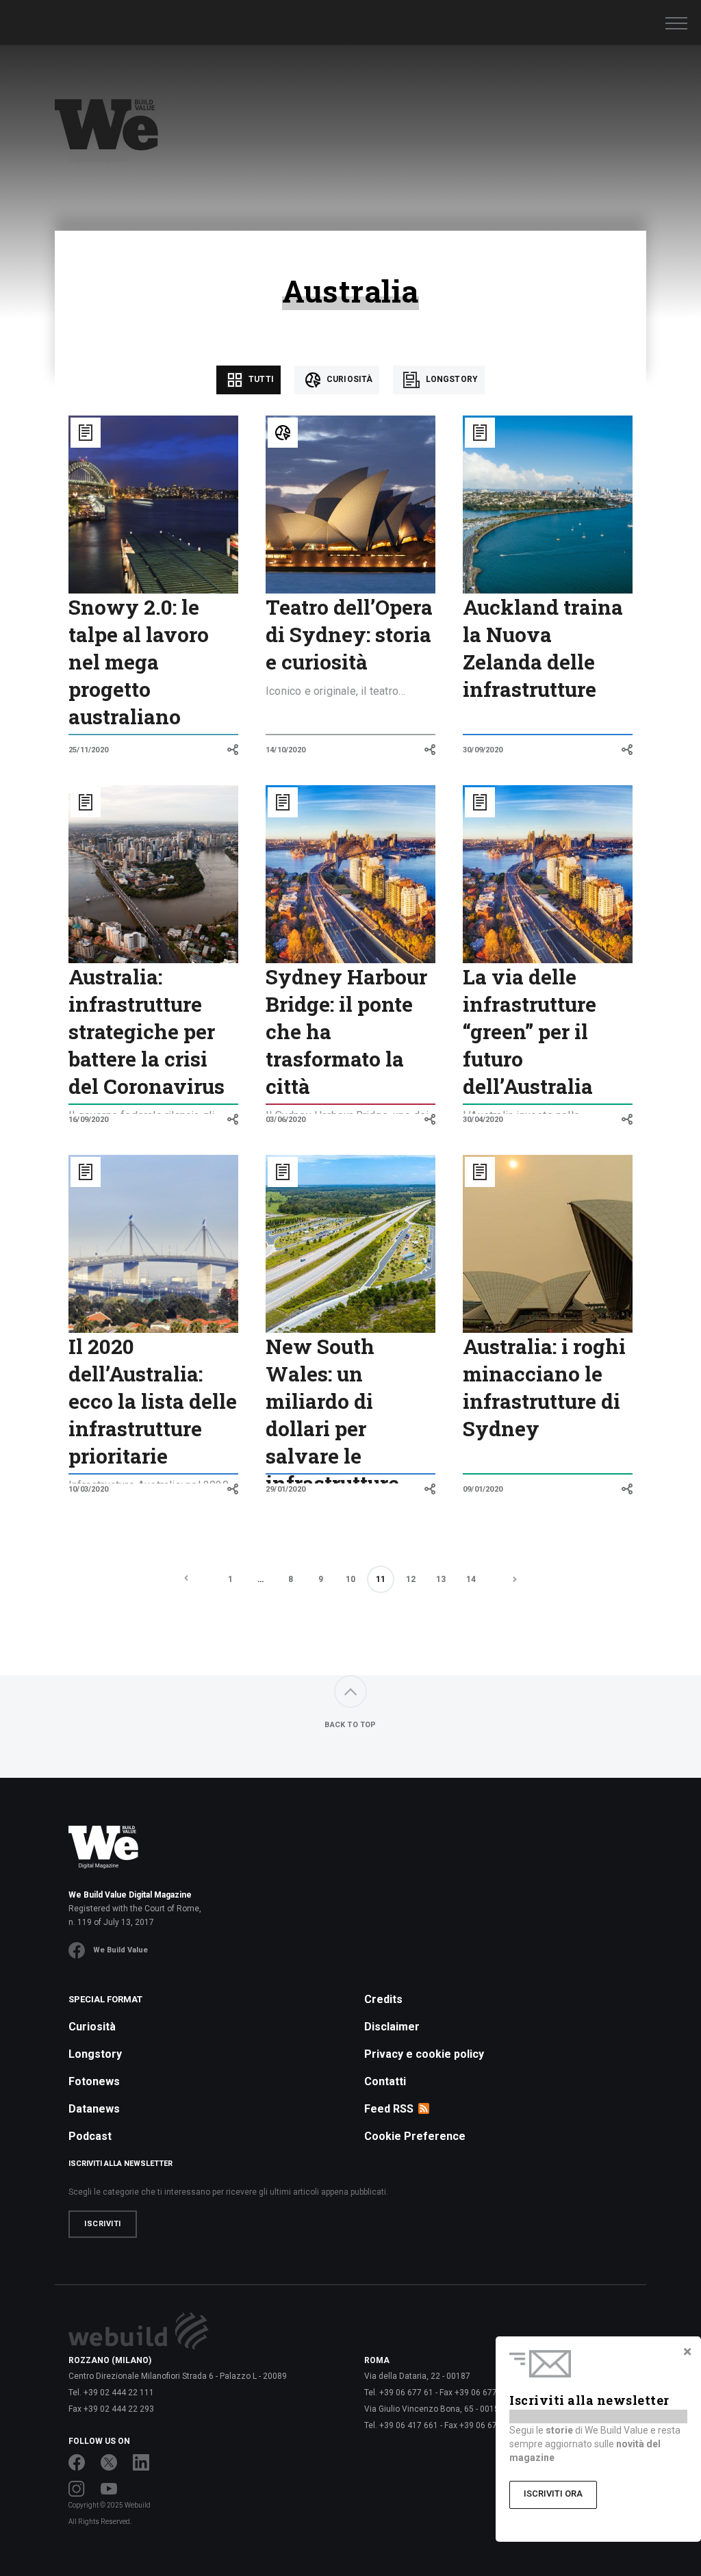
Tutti (260, 379)
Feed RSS (389, 2109)
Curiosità (349, 379)
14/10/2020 (285, 750)
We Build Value (120, 1950)
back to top (350, 1725)
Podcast (90, 2136)
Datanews (94, 2109)
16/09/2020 (88, 1120)
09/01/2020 (483, 1489)
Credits (383, 1999)
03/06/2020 (285, 1120)
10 (350, 1579)
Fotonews (94, 2081)
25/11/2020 (88, 750)
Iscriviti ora (553, 2494)
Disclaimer (392, 2027)
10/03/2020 (88, 1489)
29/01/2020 (285, 1489)
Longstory (450, 379)
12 (411, 1579)
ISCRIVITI (103, 2224)
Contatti (385, 2081)
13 (441, 1579)
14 (471, 1579)
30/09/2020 (483, 750)
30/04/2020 (483, 1120)
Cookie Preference (415, 2136)
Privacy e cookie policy (424, 2054)
